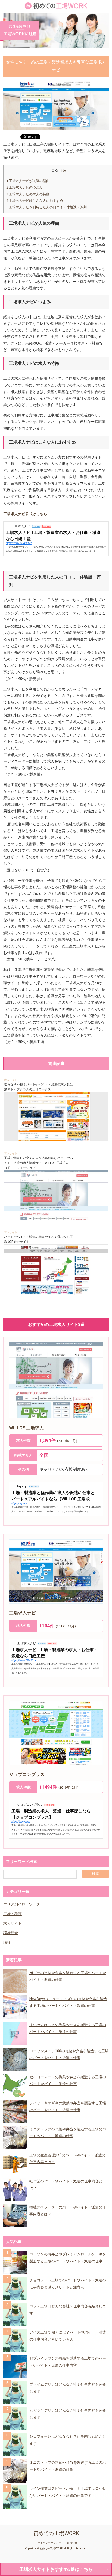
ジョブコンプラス (27, 1774)
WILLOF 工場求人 (26, 1428)
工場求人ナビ (22, 1613)
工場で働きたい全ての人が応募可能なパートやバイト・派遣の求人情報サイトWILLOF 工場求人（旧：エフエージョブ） (39, 1163)
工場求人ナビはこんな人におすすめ (35, 201)
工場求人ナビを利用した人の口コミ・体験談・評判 (46, 207)
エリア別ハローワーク (22, 1904)
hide (63, 171)
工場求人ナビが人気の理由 (28, 181)
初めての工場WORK (56, 2533)
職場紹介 (11, 1933)
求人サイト (11, 1080)
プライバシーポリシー (48, 2543)
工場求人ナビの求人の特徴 (28, 194)
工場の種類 (13, 1914)
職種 (7, 1942)
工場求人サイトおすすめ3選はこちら (56, 2569)
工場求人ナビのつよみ (24, 187)
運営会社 (72, 2543)
